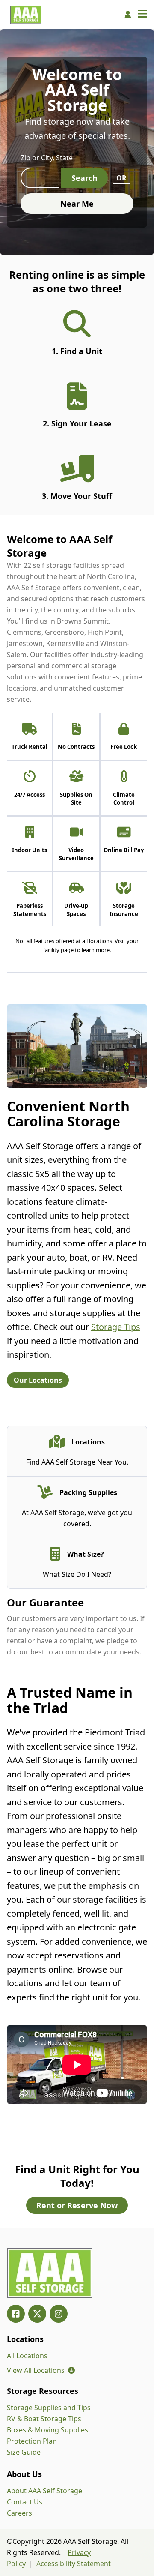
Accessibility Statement (74, 2564)
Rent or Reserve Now (77, 2205)
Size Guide (24, 2452)
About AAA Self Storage (44, 2491)
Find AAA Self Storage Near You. (77, 1462)
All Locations (27, 2356)
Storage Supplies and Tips (49, 2408)
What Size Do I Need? (77, 1574)
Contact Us (25, 2502)
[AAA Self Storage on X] (37, 2314)
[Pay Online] (128, 15)
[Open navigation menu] (143, 15)
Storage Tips (116, 1327)
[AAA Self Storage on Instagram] (59, 2314)
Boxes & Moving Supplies (47, 2430)
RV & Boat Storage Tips (44, 2419)
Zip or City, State (47, 158)
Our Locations (38, 1380)
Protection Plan (32, 2441)
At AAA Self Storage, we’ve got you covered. (77, 1518)
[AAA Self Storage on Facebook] (16, 2314)
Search (84, 178)
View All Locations (41, 2370)
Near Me (77, 204)
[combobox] (40, 178)
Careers (19, 2513)
